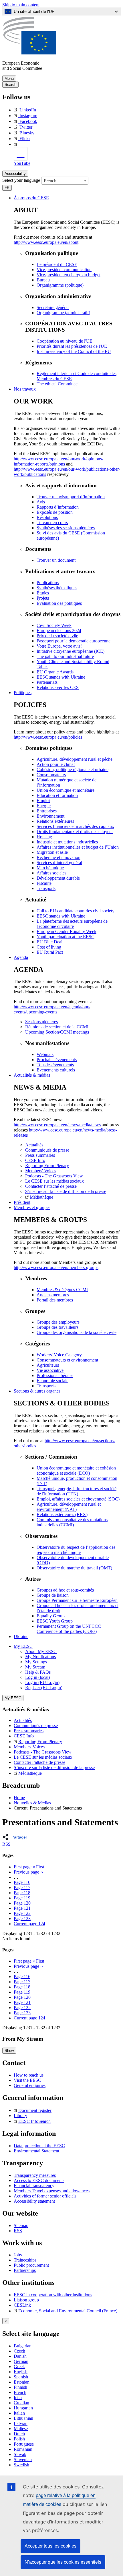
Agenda (21, 957)
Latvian (21, 2423)
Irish (18, 2398)
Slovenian (23, 2460)
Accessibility (15, 174)
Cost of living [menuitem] (49, 947)
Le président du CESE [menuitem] (57, 264)
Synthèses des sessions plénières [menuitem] (66, 528)
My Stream (35, 1667)
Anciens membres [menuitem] (53, 1295)
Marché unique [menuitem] (50, 868)
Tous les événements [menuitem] (55, 1065)
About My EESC (41, 1651)
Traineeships (25, 2260)
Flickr (25, 139)
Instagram (28, 116)
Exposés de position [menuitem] (55, 512)
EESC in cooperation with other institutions (53, 2295)
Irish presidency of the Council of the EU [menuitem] (74, 351)
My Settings (36, 1662)
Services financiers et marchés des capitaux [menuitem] (75, 826)
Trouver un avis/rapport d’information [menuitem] (71, 497)
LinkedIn (28, 110)
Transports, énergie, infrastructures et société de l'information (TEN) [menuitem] (77, 1491)
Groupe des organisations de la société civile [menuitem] (77, 1332)
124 (29, 1924)
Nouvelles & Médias (32, 1803)
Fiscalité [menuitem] (44, 883)
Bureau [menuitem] (43, 280)
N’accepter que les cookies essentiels (63, 2562)
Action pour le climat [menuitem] (56, 764)
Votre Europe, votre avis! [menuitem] (59, 646)
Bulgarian (23, 2346)
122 (22, 1913)
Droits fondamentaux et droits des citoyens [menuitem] (75, 832)
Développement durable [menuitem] (58, 878)
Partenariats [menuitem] (47, 682)
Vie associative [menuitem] (50, 1370)
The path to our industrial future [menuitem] (65, 656)
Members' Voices (29, 1747)
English (21, 2372)
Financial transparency (34, 2186)
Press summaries (29, 1731)
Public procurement (31, 2265)
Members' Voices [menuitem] (41, 1171)
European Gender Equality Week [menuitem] (67, 931)
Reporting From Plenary (40, 1742)
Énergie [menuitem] (44, 806)
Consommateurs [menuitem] (51, 775)
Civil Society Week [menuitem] (54, 625)
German (21, 2361)
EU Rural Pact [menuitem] (50, 952)
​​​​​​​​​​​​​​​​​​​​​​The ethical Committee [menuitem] (57, 384)
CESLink (22, 2305)
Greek (19, 2367)
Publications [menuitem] (48, 583)
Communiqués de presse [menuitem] (47, 1150)
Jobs (18, 2255)
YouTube (22, 163)
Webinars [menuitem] (45, 1054)
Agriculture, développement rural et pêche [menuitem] (75, 759)
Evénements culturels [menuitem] (56, 1070)
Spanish (21, 2377)
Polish (19, 2439)
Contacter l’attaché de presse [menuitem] (51, 1186)
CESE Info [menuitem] (35, 1160)
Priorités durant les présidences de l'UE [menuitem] (72, 346)
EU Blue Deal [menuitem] (49, 942)
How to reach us (29, 2075)
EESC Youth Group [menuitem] (55, 1621)
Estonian (22, 2382)
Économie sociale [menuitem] (52, 1381)
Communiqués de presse (36, 1726)
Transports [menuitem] (46, 888)
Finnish (20, 2387)
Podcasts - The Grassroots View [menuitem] (54, 1176)
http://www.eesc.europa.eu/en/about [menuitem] (46, 242)
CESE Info (24, 1736)
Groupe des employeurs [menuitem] (58, 1322)
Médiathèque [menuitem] (41, 1197)
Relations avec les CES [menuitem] (58, 687)
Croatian (21, 2403)
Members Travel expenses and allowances (52, 2191)
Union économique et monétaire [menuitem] (66, 790)
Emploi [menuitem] (43, 801)
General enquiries (30, 2085)
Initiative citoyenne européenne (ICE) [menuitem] (71, 651)
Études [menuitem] (43, 593)
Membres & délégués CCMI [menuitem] (62, 1290)
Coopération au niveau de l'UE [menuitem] (65, 341)
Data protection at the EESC (39, 2146)
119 (22, 1898)
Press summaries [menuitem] (40, 1155)
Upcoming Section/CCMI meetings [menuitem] (57, 1032)
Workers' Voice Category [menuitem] (59, 1355)
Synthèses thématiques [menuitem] (57, 588)
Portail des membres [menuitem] (55, 1300)
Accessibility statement (34, 2201)
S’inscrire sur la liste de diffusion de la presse (54, 1767)
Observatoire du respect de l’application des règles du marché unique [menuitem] (76, 1550)
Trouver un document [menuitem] (56, 560)
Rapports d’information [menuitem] (58, 507)
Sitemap (21, 2225)
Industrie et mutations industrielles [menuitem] (67, 842)
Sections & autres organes (37, 1391)
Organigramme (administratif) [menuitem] (63, 313)
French (20, 2392)
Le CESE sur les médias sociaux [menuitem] (54, 1181)
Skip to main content (21, 5)
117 (22, 1887)
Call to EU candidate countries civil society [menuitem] (76, 911)
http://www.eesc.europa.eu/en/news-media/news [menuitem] (57, 1125)
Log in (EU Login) (42, 1682)
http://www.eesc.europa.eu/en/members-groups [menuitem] (56, 1267)
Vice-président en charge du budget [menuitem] (69, 275)
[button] (16, 1837)
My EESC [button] (23, 1646)
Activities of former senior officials (45, 2196)
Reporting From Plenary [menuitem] (47, 1166)
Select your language (21, 180)
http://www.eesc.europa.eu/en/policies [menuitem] (48, 737)
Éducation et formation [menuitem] (57, 795)
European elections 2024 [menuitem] (59, 631)
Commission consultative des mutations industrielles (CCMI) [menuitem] (72, 1522)
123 (22, 1919)
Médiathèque (30, 1773)
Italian (19, 2413)
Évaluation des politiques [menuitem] (59, 603)
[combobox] (65, 181)
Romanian (23, 2449)
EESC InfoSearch (34, 2121)
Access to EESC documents (39, 2180)
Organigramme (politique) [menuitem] (60, 285)
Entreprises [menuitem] (47, 811)
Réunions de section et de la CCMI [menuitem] (57, 1027)
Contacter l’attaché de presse (39, 1762)
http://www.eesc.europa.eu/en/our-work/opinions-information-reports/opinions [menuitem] (58, 461)
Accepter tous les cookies (50, 2546)
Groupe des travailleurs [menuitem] (57, 1327)
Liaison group (26, 2300)
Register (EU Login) (44, 1688)
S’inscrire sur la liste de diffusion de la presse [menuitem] (66, 1191)
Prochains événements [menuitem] (57, 1060)
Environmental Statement (36, 2151)
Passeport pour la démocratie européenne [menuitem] (74, 641)
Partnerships (25, 2270)
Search (10, 85)
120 (22, 1903)
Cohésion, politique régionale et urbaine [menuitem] (73, 769)
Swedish (21, 2465)
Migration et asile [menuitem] (52, 852)
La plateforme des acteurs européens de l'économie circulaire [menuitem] (72, 924)
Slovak (20, 2454)
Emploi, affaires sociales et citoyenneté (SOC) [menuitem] (78, 1499)
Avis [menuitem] (41, 502)
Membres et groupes (32, 1207)
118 (22, 1893)
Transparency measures (35, 2175)
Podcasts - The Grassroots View (43, 1752)
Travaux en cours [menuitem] (52, 523)
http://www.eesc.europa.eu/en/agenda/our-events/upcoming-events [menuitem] (52, 1009)
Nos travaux (25, 389)
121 (22, 1908)
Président (22, 1202)
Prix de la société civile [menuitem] (57, 636)
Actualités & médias (32, 1075)
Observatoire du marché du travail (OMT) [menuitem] (74, 1568)
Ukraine (21, 1636)
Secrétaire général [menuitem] (53, 307)
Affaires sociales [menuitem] (51, 873)
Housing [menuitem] (44, 837)
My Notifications (40, 1657)
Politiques (23, 693)
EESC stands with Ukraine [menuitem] (61, 677)
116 (22, 1882)
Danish (20, 2356)
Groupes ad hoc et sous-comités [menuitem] (65, 1590)
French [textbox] (50, 181)
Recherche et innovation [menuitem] (58, 857)
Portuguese (24, 2444)
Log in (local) (37, 1677)
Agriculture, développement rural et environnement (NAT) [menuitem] (69, 1507)
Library (20, 2116)
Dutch (19, 2434)
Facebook (28, 121)
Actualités (23, 1720)
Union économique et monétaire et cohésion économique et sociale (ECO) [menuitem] (76, 1471)
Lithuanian (23, 2418)
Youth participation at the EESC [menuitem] (66, 937)
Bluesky (27, 133)
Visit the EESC (27, 2080)
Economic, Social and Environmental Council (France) (68, 2311)
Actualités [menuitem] (34, 1145)
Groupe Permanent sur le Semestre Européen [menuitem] (77, 1600)
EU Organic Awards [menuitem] (55, 672)
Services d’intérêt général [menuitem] (59, 863)
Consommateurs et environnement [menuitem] (67, 1360)
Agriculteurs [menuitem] (48, 1365)
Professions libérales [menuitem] (55, 1375)
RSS (6, 1844)
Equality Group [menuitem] (51, 1616)
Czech (19, 2351)
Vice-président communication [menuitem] (64, 270)
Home (19, 1798)
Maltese (21, 2429)
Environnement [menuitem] (50, 816)
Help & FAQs (38, 1672)
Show (9, 2051)
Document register (35, 2110)
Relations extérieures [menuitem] (55, 821)
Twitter (26, 127)
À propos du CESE (31, 198)
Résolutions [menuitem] (47, 517)
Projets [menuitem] (43, 598)
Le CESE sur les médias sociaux (43, 1757)
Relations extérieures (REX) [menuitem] (62, 1514)
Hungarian (23, 2408)
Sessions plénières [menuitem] (41, 1022)
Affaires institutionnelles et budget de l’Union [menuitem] (78, 847)
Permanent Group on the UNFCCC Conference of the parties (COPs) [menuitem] (69, 1629)
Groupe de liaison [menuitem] (53, 1595)
